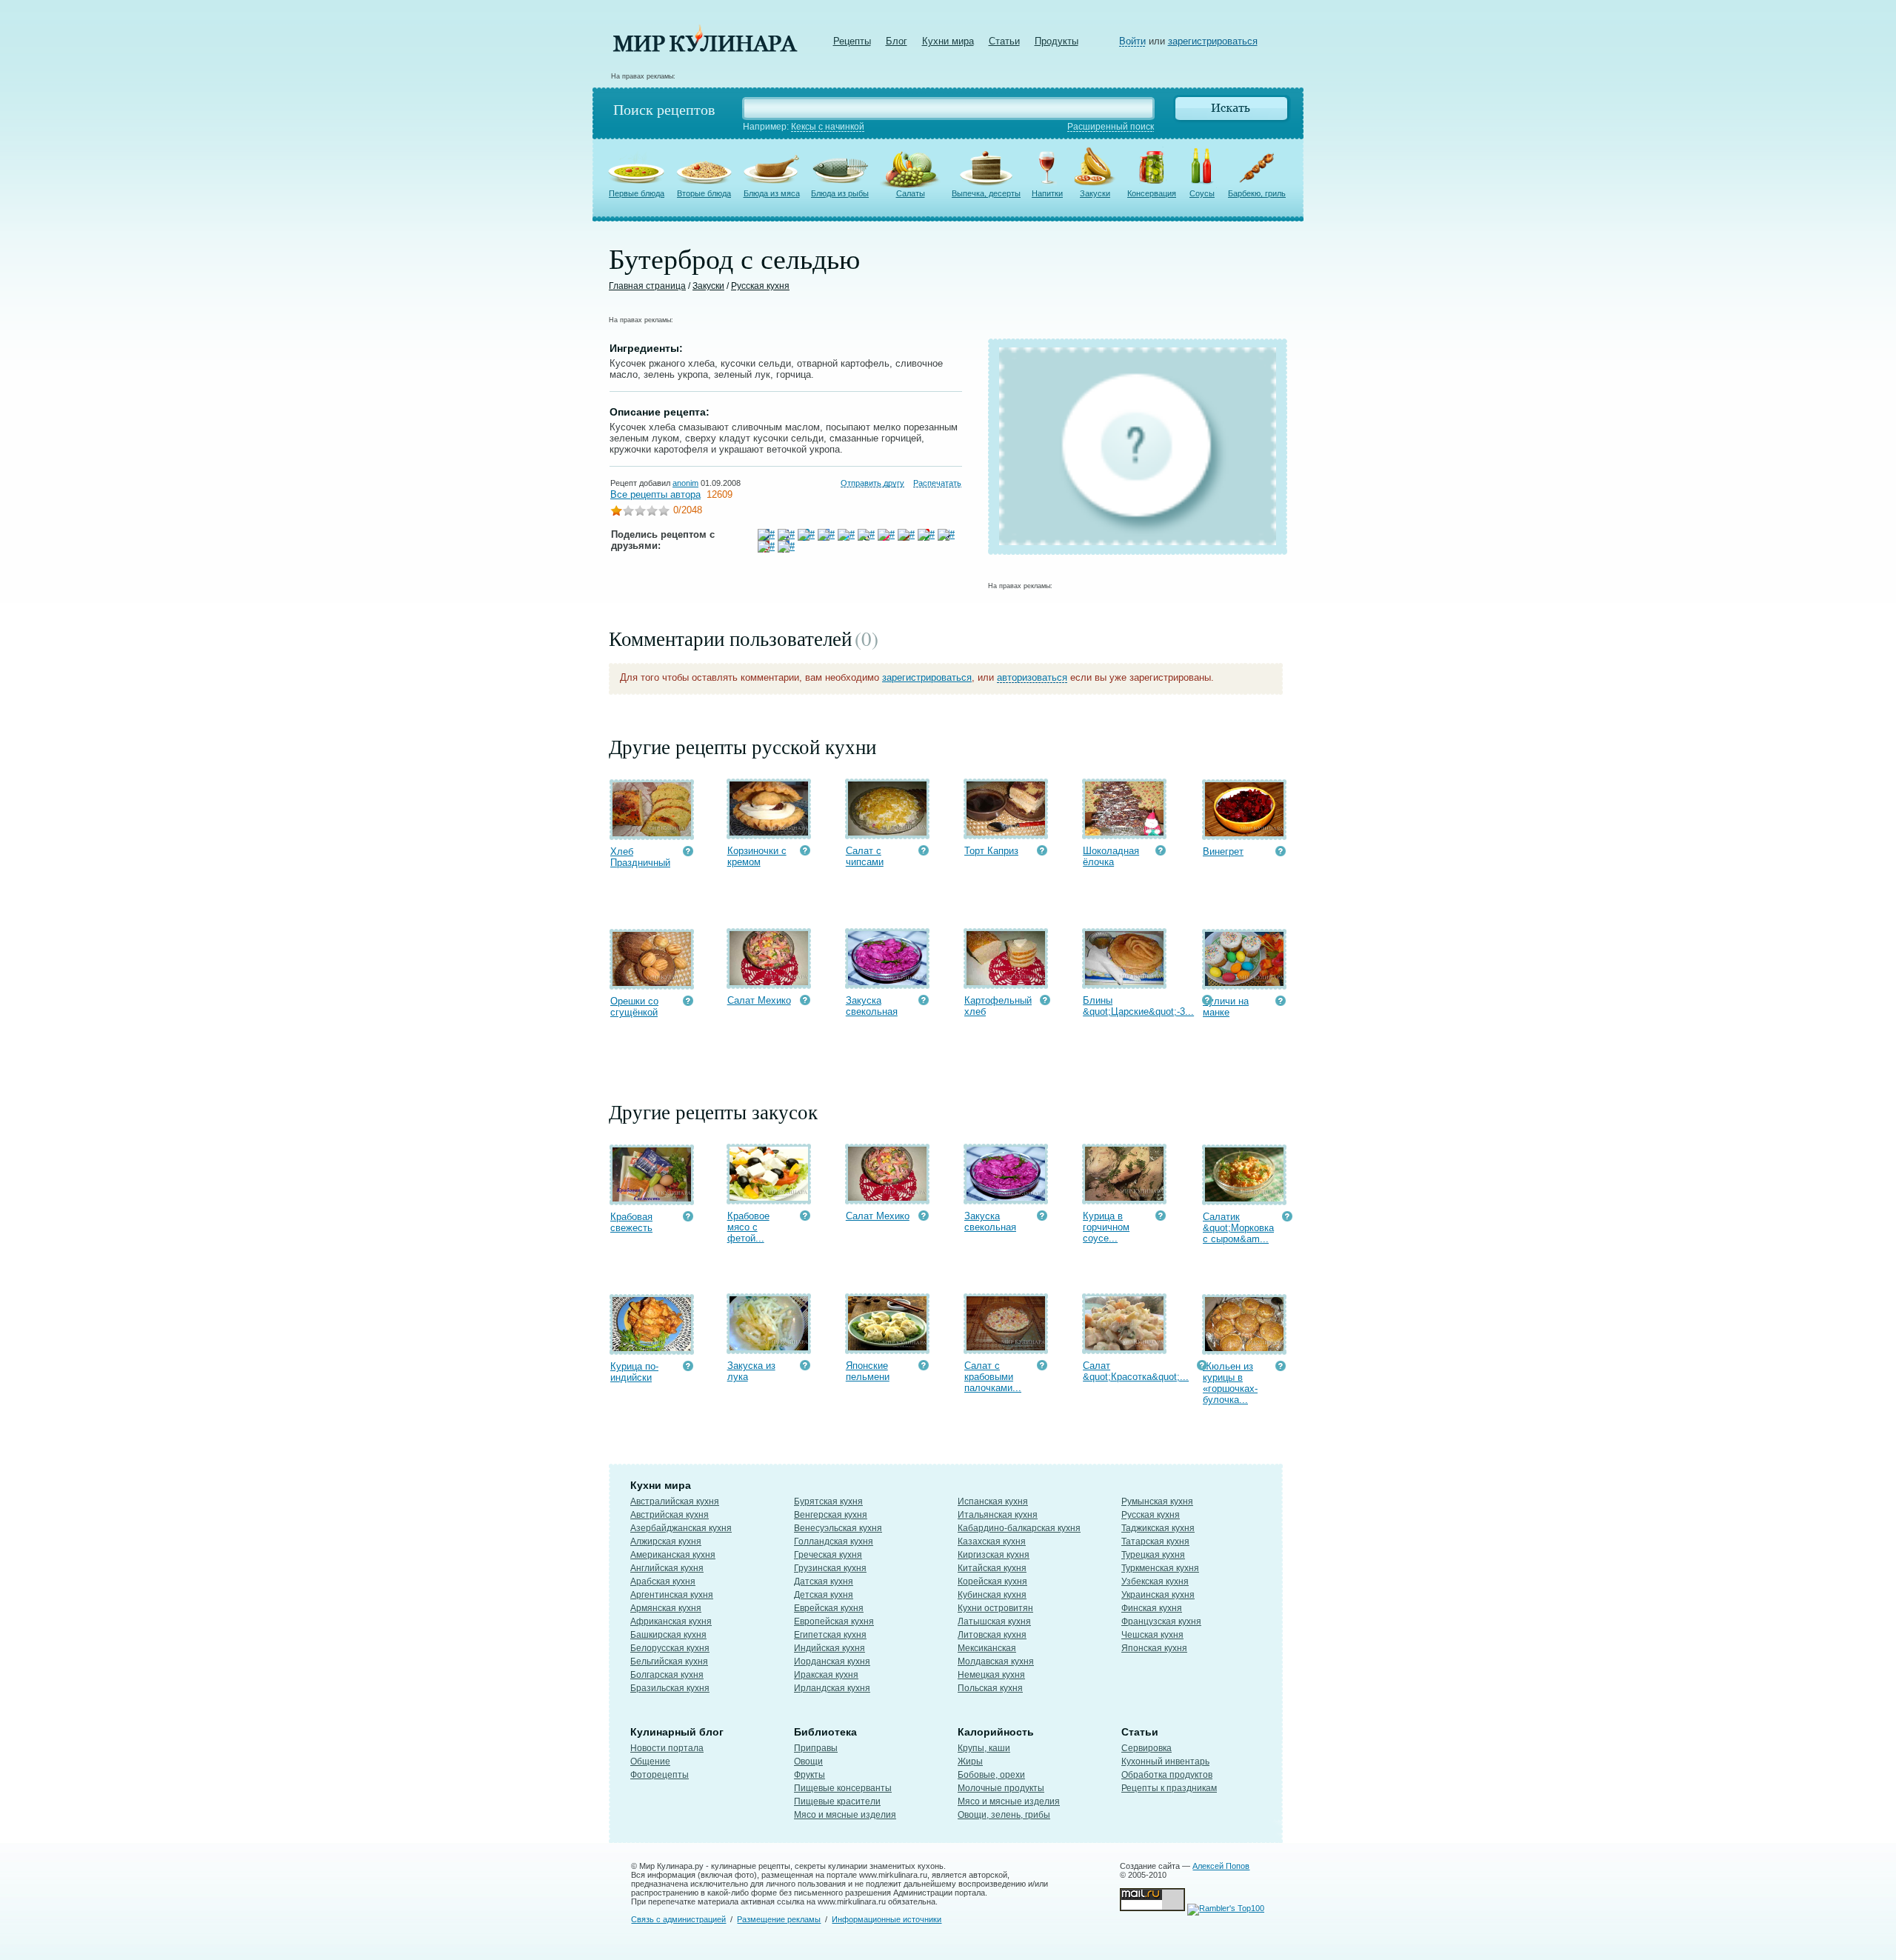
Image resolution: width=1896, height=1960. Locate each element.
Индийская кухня (829, 1648)
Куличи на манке (1226, 1007)
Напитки (1047, 193)
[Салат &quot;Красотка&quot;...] (1124, 1347)
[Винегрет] (1244, 833)
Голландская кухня (834, 1541)
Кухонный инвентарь (1165, 1761)
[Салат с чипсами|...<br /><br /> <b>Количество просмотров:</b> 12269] (924, 852)
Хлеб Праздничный (640, 857)
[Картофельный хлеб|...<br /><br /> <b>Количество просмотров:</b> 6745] (1045, 1002)
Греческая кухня (828, 1555)
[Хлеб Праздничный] (652, 833)
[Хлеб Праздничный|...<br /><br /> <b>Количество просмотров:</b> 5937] (688, 853)
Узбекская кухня (1155, 1581)
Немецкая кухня (991, 1675)
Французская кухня (1161, 1621)
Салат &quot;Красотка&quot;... (1136, 1371)
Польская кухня (990, 1688)
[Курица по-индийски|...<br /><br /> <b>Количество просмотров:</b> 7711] (688, 1368)
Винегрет (1223, 851)
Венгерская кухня (831, 1515)
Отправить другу (872, 483)
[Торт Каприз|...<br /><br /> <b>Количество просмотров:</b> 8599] (1042, 852)
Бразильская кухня (670, 1688)
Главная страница (647, 286)
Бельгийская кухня (669, 1661)
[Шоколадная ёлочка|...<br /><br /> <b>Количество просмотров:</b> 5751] (1161, 852)
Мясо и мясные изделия (845, 1815)
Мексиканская (987, 1648)
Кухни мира (948, 41)
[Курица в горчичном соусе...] (1124, 1197)
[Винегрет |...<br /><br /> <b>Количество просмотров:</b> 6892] (1281, 853)
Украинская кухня (1158, 1595)
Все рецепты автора (655, 494)
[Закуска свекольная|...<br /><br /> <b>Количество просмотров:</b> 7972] (924, 1002)
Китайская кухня (992, 1568)
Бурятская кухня (828, 1501)
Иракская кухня (826, 1675)
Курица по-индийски (634, 1372)
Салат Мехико (759, 1000)
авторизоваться (1032, 677)
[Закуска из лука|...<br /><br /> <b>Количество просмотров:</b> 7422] (805, 1367)
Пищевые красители (837, 1801)
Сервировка (1146, 1748)
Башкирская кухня (668, 1635)
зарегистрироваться (1213, 41)
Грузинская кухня (830, 1568)
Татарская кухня (1155, 1541)
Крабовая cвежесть (631, 1222)
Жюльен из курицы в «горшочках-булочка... (1230, 1383)
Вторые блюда (704, 193)
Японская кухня (1154, 1648)
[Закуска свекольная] (887, 982)
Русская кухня (760, 286)
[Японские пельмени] (887, 1347)
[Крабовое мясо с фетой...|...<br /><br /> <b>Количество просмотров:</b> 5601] (805, 1217)
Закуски (1095, 193)
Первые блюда (637, 193)
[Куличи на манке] (1244, 983)
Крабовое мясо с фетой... (748, 1227)
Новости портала (667, 1748)
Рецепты (852, 41)
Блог (897, 41)
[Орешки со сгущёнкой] (652, 983)
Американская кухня (673, 1555)
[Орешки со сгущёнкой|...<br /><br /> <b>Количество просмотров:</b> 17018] (688, 1003)
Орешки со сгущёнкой (634, 1007)
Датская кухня (824, 1581)
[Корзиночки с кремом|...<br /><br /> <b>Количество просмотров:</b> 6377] (805, 852)
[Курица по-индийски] (652, 1348)
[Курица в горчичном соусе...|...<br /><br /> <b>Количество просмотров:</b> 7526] (1161, 1217)
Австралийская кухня (675, 1501)
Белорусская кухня (670, 1648)
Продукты (1057, 41)
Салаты (911, 193)
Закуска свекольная (872, 1006)
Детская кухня (824, 1595)
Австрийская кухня (670, 1515)
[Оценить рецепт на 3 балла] (640, 512)
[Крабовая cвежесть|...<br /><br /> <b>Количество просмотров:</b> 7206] (688, 1218)
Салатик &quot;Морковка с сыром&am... (1238, 1228)
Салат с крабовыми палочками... (993, 1377)
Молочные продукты (1001, 1788)
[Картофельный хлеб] (1006, 982)
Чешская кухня (1152, 1635)
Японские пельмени (868, 1371)
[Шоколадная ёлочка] (1124, 832)
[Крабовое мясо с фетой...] (769, 1197)
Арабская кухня (663, 1581)
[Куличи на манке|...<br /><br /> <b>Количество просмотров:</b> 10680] (1281, 1003)
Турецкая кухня (1153, 1555)
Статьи (1004, 41)
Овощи (808, 1761)
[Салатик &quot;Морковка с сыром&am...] (1244, 1198)
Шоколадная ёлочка (1111, 856)
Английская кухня (667, 1568)
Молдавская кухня (996, 1661)
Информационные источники (887, 1919)
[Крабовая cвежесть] (652, 1198)
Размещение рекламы (779, 1919)
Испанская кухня (993, 1501)
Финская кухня (1152, 1608)
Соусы (1202, 193)
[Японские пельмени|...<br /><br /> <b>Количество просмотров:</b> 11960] (924, 1367)
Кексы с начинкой (828, 127)
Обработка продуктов (1167, 1775)
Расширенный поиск (1111, 127)
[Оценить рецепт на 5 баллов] (664, 512)
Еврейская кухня (829, 1608)
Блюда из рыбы (840, 193)
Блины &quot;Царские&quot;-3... (1138, 1006)
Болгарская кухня (667, 1675)
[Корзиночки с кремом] (769, 832)
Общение (650, 1761)
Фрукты (810, 1775)
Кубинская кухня (992, 1595)
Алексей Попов (1221, 1866)
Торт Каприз (991, 851)
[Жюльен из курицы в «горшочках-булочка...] (1244, 1348)
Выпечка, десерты (986, 193)
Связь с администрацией (678, 1919)
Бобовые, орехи (991, 1775)
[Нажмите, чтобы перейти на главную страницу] (705, 49)
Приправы (816, 1748)
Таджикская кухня (1158, 1528)
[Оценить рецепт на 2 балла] (628, 512)
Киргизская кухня (994, 1555)
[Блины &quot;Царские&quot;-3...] (1124, 982)
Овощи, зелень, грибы (1004, 1815)
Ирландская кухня (832, 1688)
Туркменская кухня (1160, 1568)
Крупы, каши (984, 1748)
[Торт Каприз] (1006, 832)
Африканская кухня (671, 1621)
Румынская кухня (1157, 1501)
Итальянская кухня (998, 1515)
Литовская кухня (992, 1635)
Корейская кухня (992, 1581)
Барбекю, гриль (1257, 193)
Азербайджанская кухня (681, 1528)
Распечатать (937, 483)
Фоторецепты (660, 1775)
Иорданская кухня (832, 1661)
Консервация (1152, 193)
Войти (1132, 41)
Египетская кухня (830, 1635)
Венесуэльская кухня (838, 1528)
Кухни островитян (995, 1608)
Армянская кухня (666, 1608)
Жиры (970, 1761)
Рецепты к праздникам (1169, 1788)
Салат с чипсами (865, 856)
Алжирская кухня (666, 1541)
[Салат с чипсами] (887, 832)
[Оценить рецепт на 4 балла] (652, 512)
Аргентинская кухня (672, 1595)
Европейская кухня (834, 1621)
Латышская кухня (994, 1621)
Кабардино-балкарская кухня (1019, 1528)
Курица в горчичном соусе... (1106, 1227)
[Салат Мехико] (769, 982)
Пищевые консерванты (843, 1788)
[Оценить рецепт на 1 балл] (616, 512)
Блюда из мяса (772, 193)
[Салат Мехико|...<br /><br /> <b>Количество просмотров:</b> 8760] (805, 1002)
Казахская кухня (992, 1541)
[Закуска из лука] (769, 1347)
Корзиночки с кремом (757, 856)
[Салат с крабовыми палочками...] (1006, 1347)
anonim (685, 483)
